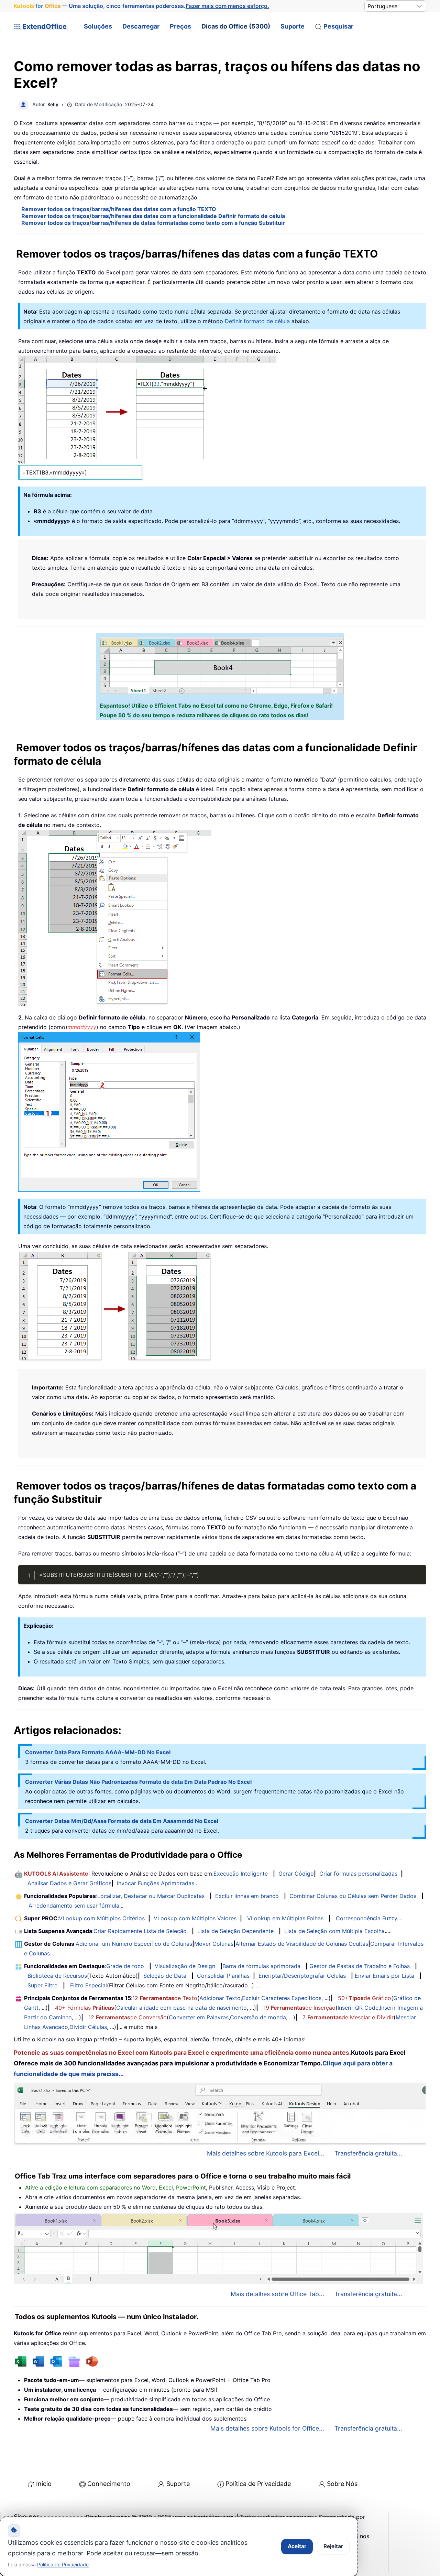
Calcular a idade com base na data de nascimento (181, 2008)
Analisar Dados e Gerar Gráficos (69, 1883)
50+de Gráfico (365, 1998)
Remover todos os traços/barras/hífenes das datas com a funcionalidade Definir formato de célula (153, 216)
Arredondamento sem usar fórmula (74, 1906)
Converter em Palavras (199, 2017)
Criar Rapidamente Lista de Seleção (140, 1931)
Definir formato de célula (257, 321)
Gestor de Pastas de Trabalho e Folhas (360, 1966)
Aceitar (297, 2546)
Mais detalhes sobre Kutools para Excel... (266, 2153)
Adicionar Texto (220, 1998)
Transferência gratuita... (368, 2153)
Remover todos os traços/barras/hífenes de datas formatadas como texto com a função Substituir (153, 223)
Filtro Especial (89, 1985)
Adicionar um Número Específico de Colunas (134, 1944)
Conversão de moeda (258, 2017)
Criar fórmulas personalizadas (358, 1874)
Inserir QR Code (358, 2008)
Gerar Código (296, 1874)
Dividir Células (88, 2027)
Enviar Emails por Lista (384, 1976)
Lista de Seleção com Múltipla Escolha (334, 1931)
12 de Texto (165, 1998)
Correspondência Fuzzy (366, 1918)
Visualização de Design (185, 1966)
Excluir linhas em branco (247, 1896)
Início (44, 2484)
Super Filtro (43, 1985)
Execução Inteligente (241, 1874)
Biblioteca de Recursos (57, 1976)
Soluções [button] (98, 26)
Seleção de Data (165, 1976)
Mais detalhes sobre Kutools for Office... (267, 2428)
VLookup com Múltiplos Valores (195, 1918)
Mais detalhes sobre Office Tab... (277, 2294)
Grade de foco (125, 1966)
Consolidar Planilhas (223, 1976)
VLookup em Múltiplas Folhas (285, 1918)
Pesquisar (338, 26)
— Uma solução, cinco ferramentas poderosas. (141, 6)
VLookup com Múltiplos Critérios (102, 1918)
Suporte (293, 26)
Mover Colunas (214, 1944)
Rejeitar (333, 2546)
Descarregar (141, 26)
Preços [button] (180, 26)
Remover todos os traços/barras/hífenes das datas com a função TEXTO (119, 209)
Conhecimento (109, 2484)
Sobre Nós (342, 2484)
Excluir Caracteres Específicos (282, 1998)
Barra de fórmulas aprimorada (261, 1966)
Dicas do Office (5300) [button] (236, 26)
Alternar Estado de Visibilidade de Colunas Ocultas (302, 1944)
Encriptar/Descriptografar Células (302, 1976)
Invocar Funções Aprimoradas (156, 1883)
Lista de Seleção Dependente (235, 1931)
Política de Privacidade (258, 2484)
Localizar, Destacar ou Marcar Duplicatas (151, 1896)
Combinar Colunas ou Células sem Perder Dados (353, 1896)
